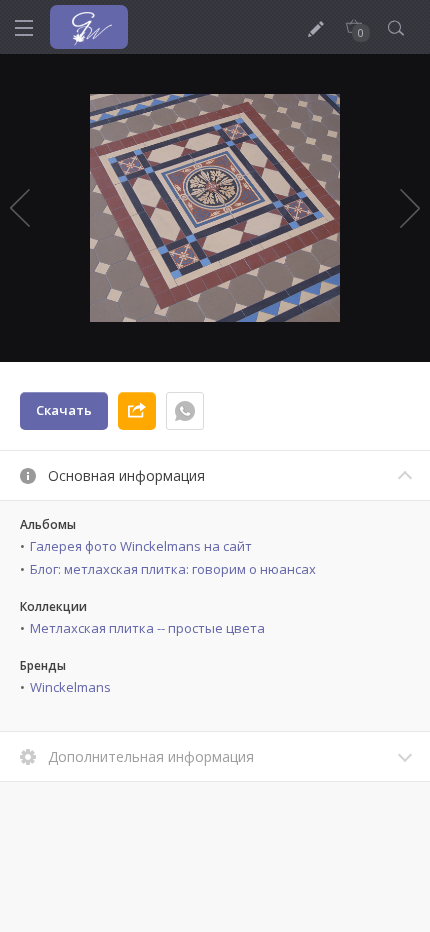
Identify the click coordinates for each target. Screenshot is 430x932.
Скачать (64, 410)
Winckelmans (70, 687)
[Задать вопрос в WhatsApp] (185, 411)
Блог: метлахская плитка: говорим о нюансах (173, 569)
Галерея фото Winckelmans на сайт (141, 546)
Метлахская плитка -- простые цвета (147, 628)
